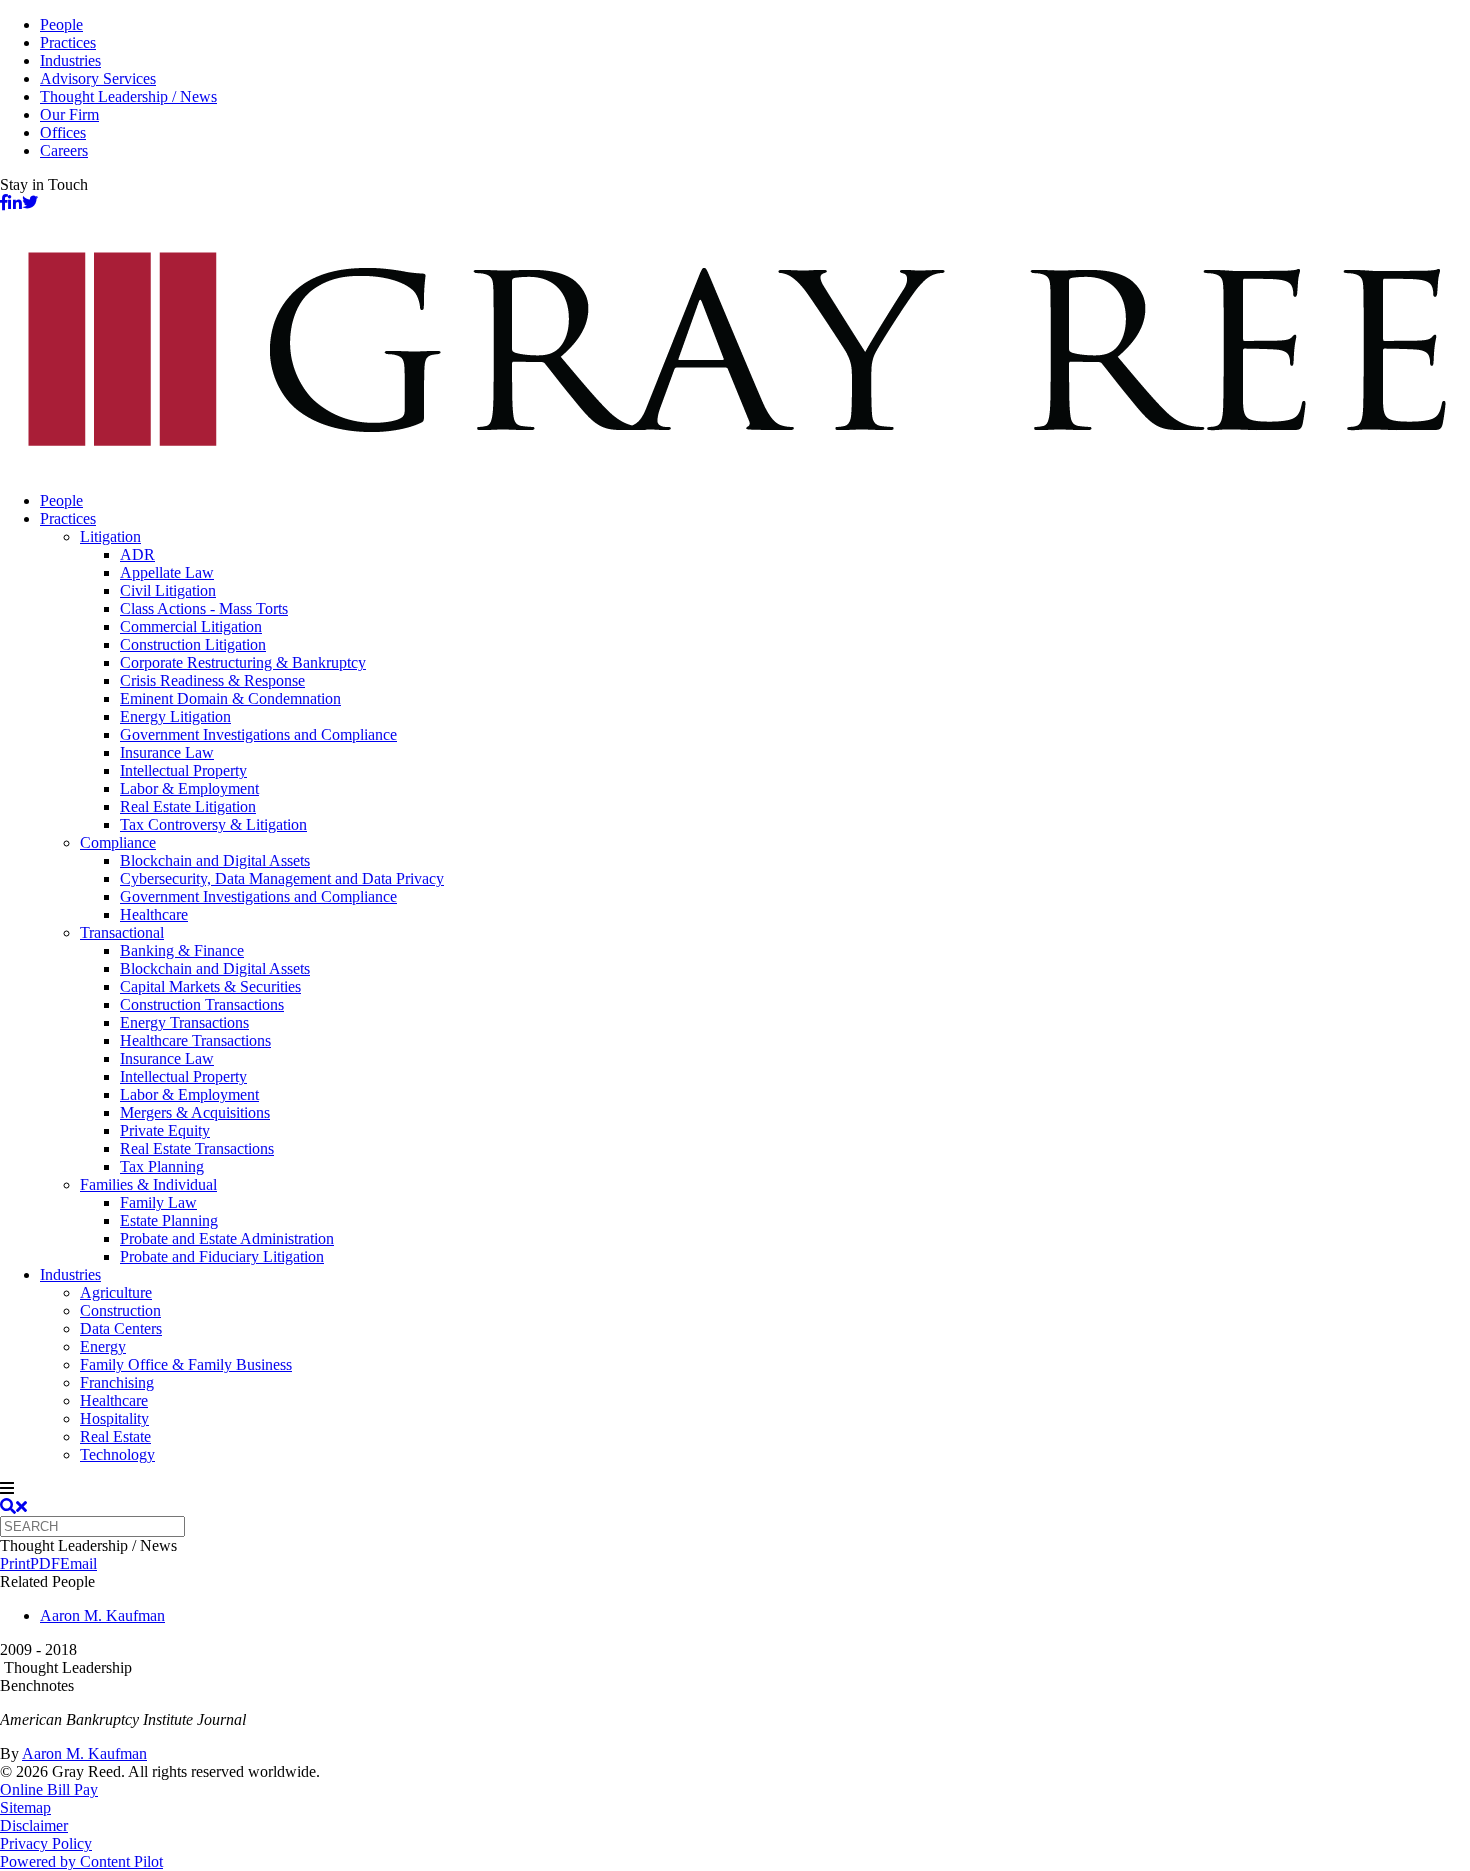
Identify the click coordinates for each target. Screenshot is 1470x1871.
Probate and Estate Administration (227, 1238)
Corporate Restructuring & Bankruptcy (243, 662)
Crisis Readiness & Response (212, 680)
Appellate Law (167, 572)
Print (15, 1563)
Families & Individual (148, 1184)
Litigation (110, 536)
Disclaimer (34, 1825)
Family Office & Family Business (186, 1364)
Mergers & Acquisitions (195, 1112)
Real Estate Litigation (188, 806)
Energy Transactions (184, 1022)
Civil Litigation (168, 590)
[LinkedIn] (15, 202)
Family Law (158, 1202)
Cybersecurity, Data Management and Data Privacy (282, 878)
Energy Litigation (175, 716)
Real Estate (115, 1436)
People (61, 24)
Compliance (118, 842)
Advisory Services (98, 78)
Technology (117, 1454)
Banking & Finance (182, 950)
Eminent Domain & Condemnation (230, 698)
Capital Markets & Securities (210, 986)
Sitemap (25, 1807)
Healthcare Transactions (195, 1040)
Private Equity (165, 1130)
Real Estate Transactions (197, 1148)
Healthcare (154, 914)
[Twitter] (30, 202)
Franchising (117, 1382)
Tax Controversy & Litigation (213, 824)
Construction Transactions (202, 1004)
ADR (137, 554)
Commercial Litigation (191, 626)
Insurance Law (167, 752)
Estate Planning (169, 1220)
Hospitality (114, 1418)
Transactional (122, 932)
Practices (68, 42)
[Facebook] (4, 202)
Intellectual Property (183, 770)
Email (78, 1563)
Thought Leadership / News (128, 96)
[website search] (13, 1506)
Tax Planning (162, 1166)
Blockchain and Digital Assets (215, 860)
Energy (103, 1346)
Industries (70, 60)
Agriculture (116, 1292)
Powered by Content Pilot (81, 1861)
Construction (120, 1310)
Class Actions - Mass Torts (204, 608)
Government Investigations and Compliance (258, 734)
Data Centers (121, 1328)
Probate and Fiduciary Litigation (222, 1256)
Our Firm (69, 114)
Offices (63, 132)
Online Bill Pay (49, 1789)
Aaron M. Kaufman (102, 1615)
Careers (64, 150)
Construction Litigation (193, 644)
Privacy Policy (46, 1843)
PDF (45, 1563)
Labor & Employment (189, 788)
